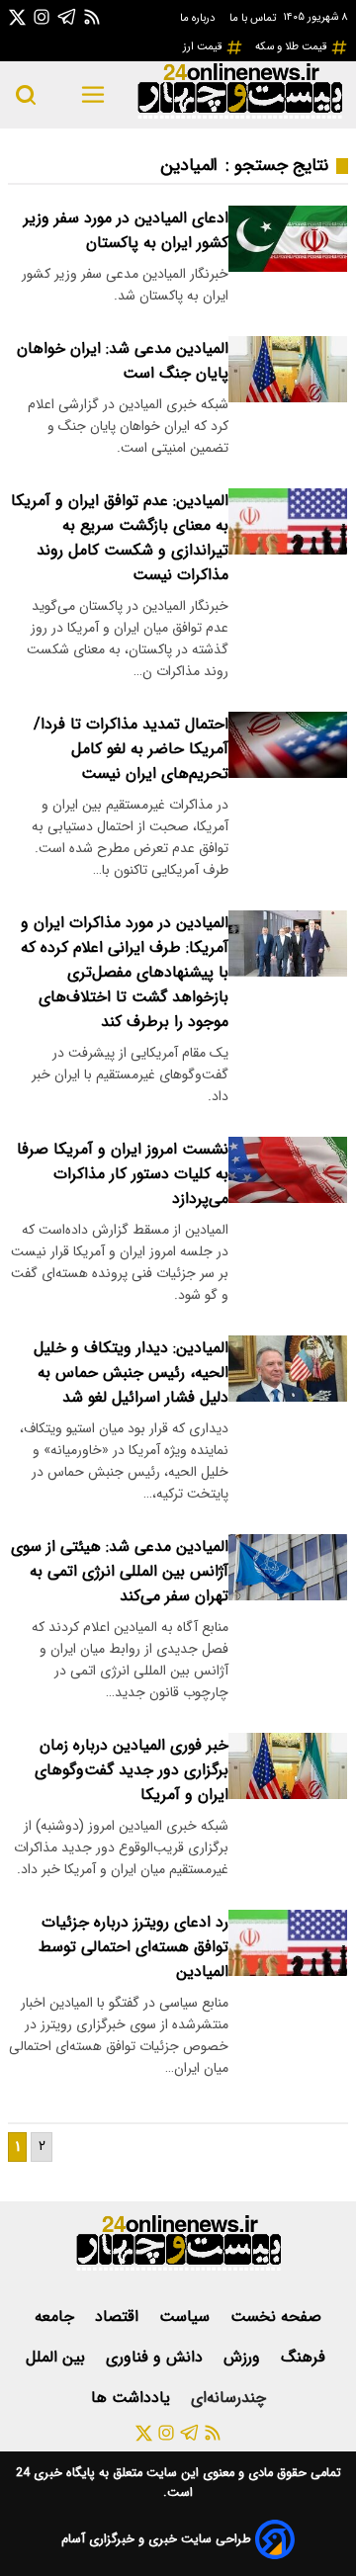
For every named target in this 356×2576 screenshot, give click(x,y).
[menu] (92, 95)
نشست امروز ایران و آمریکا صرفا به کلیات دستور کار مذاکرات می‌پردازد (123, 1174)
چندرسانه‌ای (228, 2398)
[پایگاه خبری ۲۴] (239, 116)
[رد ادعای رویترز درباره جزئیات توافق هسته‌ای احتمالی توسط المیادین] (288, 1943)
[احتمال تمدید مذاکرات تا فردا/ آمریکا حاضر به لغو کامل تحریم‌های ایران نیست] (288, 745)
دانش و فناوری (157, 2357)
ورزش (244, 2357)
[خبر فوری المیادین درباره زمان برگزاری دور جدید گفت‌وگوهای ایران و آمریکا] (288, 1766)
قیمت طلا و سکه (293, 46)
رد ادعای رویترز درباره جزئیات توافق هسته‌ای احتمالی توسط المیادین (133, 1947)
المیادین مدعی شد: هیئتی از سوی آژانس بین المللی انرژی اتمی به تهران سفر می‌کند (120, 1571)
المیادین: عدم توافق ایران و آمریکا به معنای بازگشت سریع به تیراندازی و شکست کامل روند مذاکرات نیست (120, 538)
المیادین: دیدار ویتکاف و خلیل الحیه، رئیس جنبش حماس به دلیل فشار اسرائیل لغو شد (131, 1373)
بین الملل (58, 2357)
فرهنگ (306, 2357)
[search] (26, 95)
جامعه (57, 2317)
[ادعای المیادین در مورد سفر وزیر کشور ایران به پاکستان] (288, 239)
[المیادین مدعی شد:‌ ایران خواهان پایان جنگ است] (288, 369)
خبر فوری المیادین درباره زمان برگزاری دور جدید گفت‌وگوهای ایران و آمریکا (132, 1770)
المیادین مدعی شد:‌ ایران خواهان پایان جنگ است (123, 361)
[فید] (92, 16)
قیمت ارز (204, 46)
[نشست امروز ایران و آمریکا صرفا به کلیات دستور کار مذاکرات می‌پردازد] (288, 1170)
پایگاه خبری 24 (55, 2473)
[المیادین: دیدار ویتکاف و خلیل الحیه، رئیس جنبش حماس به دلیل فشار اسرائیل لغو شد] (288, 1369)
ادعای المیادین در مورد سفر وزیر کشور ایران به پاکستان (126, 230)
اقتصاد (119, 2317)
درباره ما (199, 18)
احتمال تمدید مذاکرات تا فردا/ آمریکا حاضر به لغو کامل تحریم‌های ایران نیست (131, 749)
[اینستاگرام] (42, 16)
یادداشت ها (133, 2398)
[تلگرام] (67, 16)
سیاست (187, 2317)
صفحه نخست (276, 2317)
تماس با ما (254, 18)
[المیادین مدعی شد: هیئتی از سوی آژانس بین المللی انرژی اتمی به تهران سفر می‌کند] (288, 1567)
